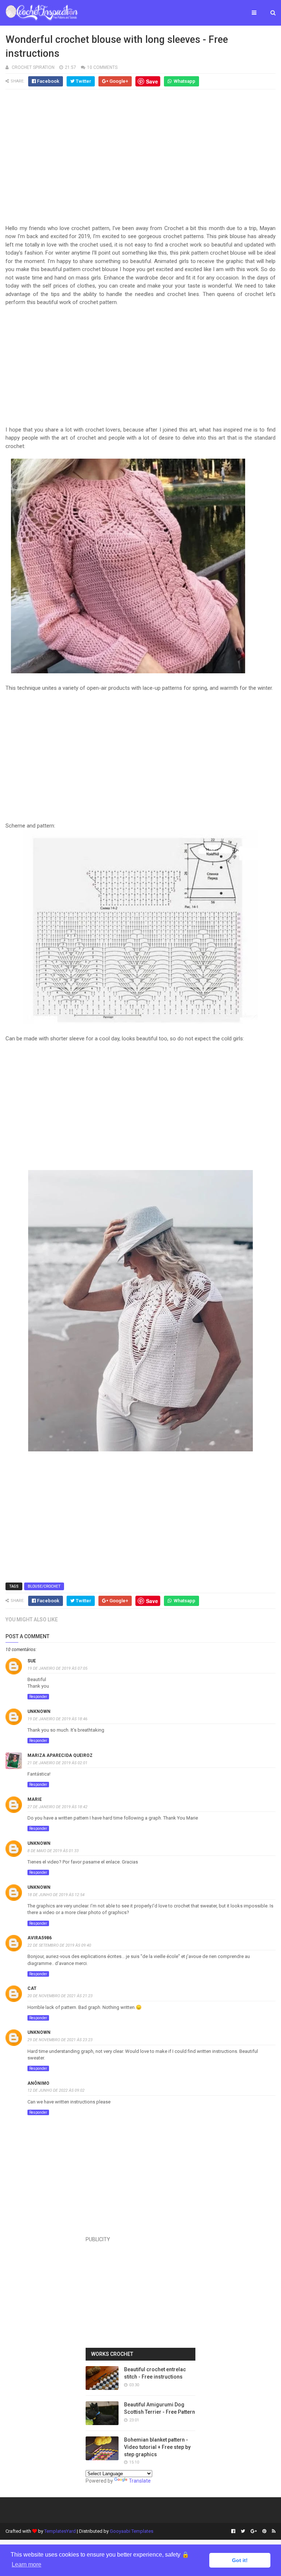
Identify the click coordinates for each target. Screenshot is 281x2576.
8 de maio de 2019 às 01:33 (53, 1851)
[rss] (273, 2531)
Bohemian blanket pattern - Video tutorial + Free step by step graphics (157, 2447)
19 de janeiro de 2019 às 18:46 (57, 1719)
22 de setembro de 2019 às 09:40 (59, 1945)
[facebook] (233, 2531)
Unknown (39, 1711)
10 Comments (102, 67)
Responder (38, 1697)
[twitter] (243, 2531)
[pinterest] (264, 2531)
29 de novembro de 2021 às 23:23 (60, 2040)
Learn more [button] (27, 2564)
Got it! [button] (240, 2560)
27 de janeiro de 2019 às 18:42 (57, 1807)
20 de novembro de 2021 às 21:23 (60, 1996)
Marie (35, 1799)
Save (152, 81)
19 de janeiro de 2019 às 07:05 (57, 1668)
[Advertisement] (140, 156)
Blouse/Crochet (44, 1586)
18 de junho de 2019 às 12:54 (56, 1895)
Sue (32, 1661)
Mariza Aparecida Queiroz (60, 1755)
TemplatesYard (60, 2531)
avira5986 (40, 1938)
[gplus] (254, 2531)
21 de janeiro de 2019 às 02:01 (57, 1763)
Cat (32, 1988)
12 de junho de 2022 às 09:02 (56, 2090)
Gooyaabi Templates (132, 2531)
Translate (140, 2481)
